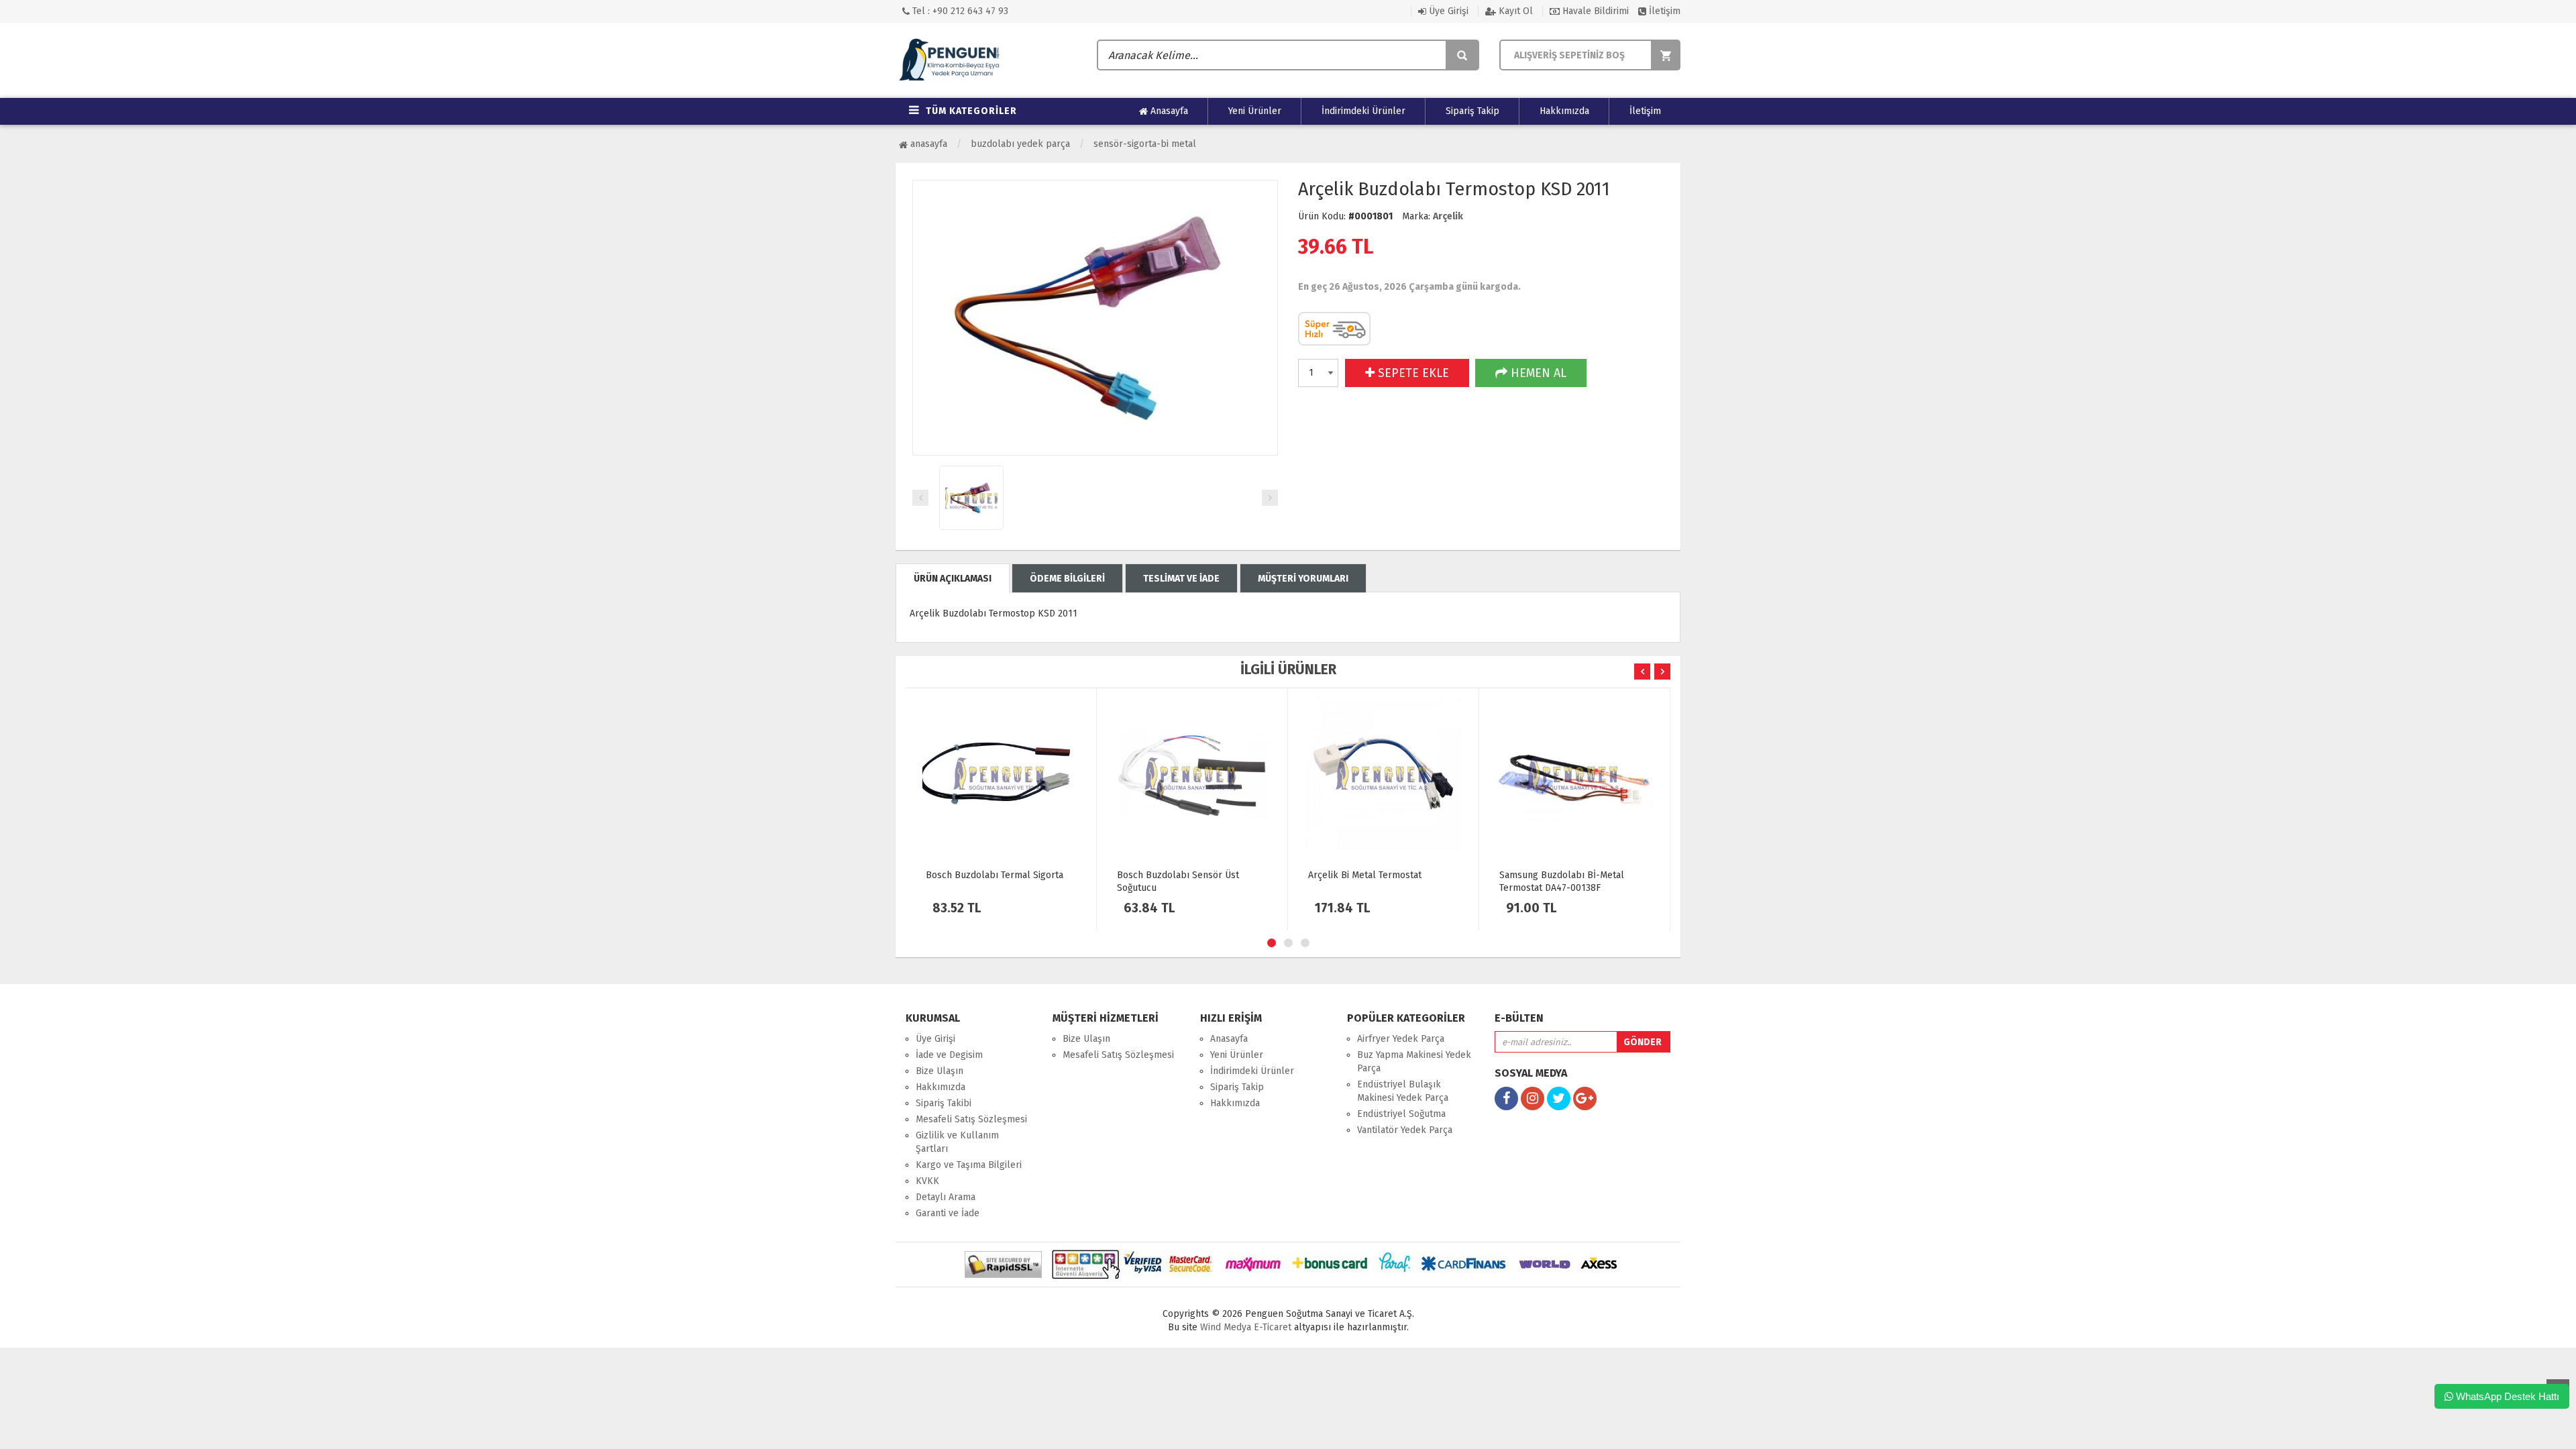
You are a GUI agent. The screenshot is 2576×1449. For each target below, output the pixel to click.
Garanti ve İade (948, 1213)
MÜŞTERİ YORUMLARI (1303, 579)
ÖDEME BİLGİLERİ (1067, 579)
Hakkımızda (1564, 111)
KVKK (927, 1181)
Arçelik (1448, 216)
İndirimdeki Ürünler (1363, 111)
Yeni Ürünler (1255, 111)
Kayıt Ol (1514, 11)
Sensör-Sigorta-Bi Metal (1145, 144)
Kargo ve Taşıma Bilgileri (969, 1165)
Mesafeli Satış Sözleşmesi (971, 1119)
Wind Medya (1226, 1327)
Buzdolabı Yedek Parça (1020, 144)
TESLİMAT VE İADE (1181, 579)
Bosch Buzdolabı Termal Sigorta (995, 875)
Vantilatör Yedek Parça (1405, 1130)
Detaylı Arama (946, 1197)
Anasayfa (1168, 111)
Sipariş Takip (1472, 111)
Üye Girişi (1447, 11)
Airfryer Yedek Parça (1401, 1039)
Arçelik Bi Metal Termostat (1365, 875)
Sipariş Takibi (944, 1103)
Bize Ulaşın (940, 1071)
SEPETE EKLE (1412, 373)
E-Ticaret (1271, 1327)
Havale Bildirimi (1594, 11)
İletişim (1663, 11)
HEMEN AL (1537, 373)
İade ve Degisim (949, 1055)
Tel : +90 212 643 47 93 (959, 11)
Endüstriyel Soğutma (1401, 1114)
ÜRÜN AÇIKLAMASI (953, 579)
